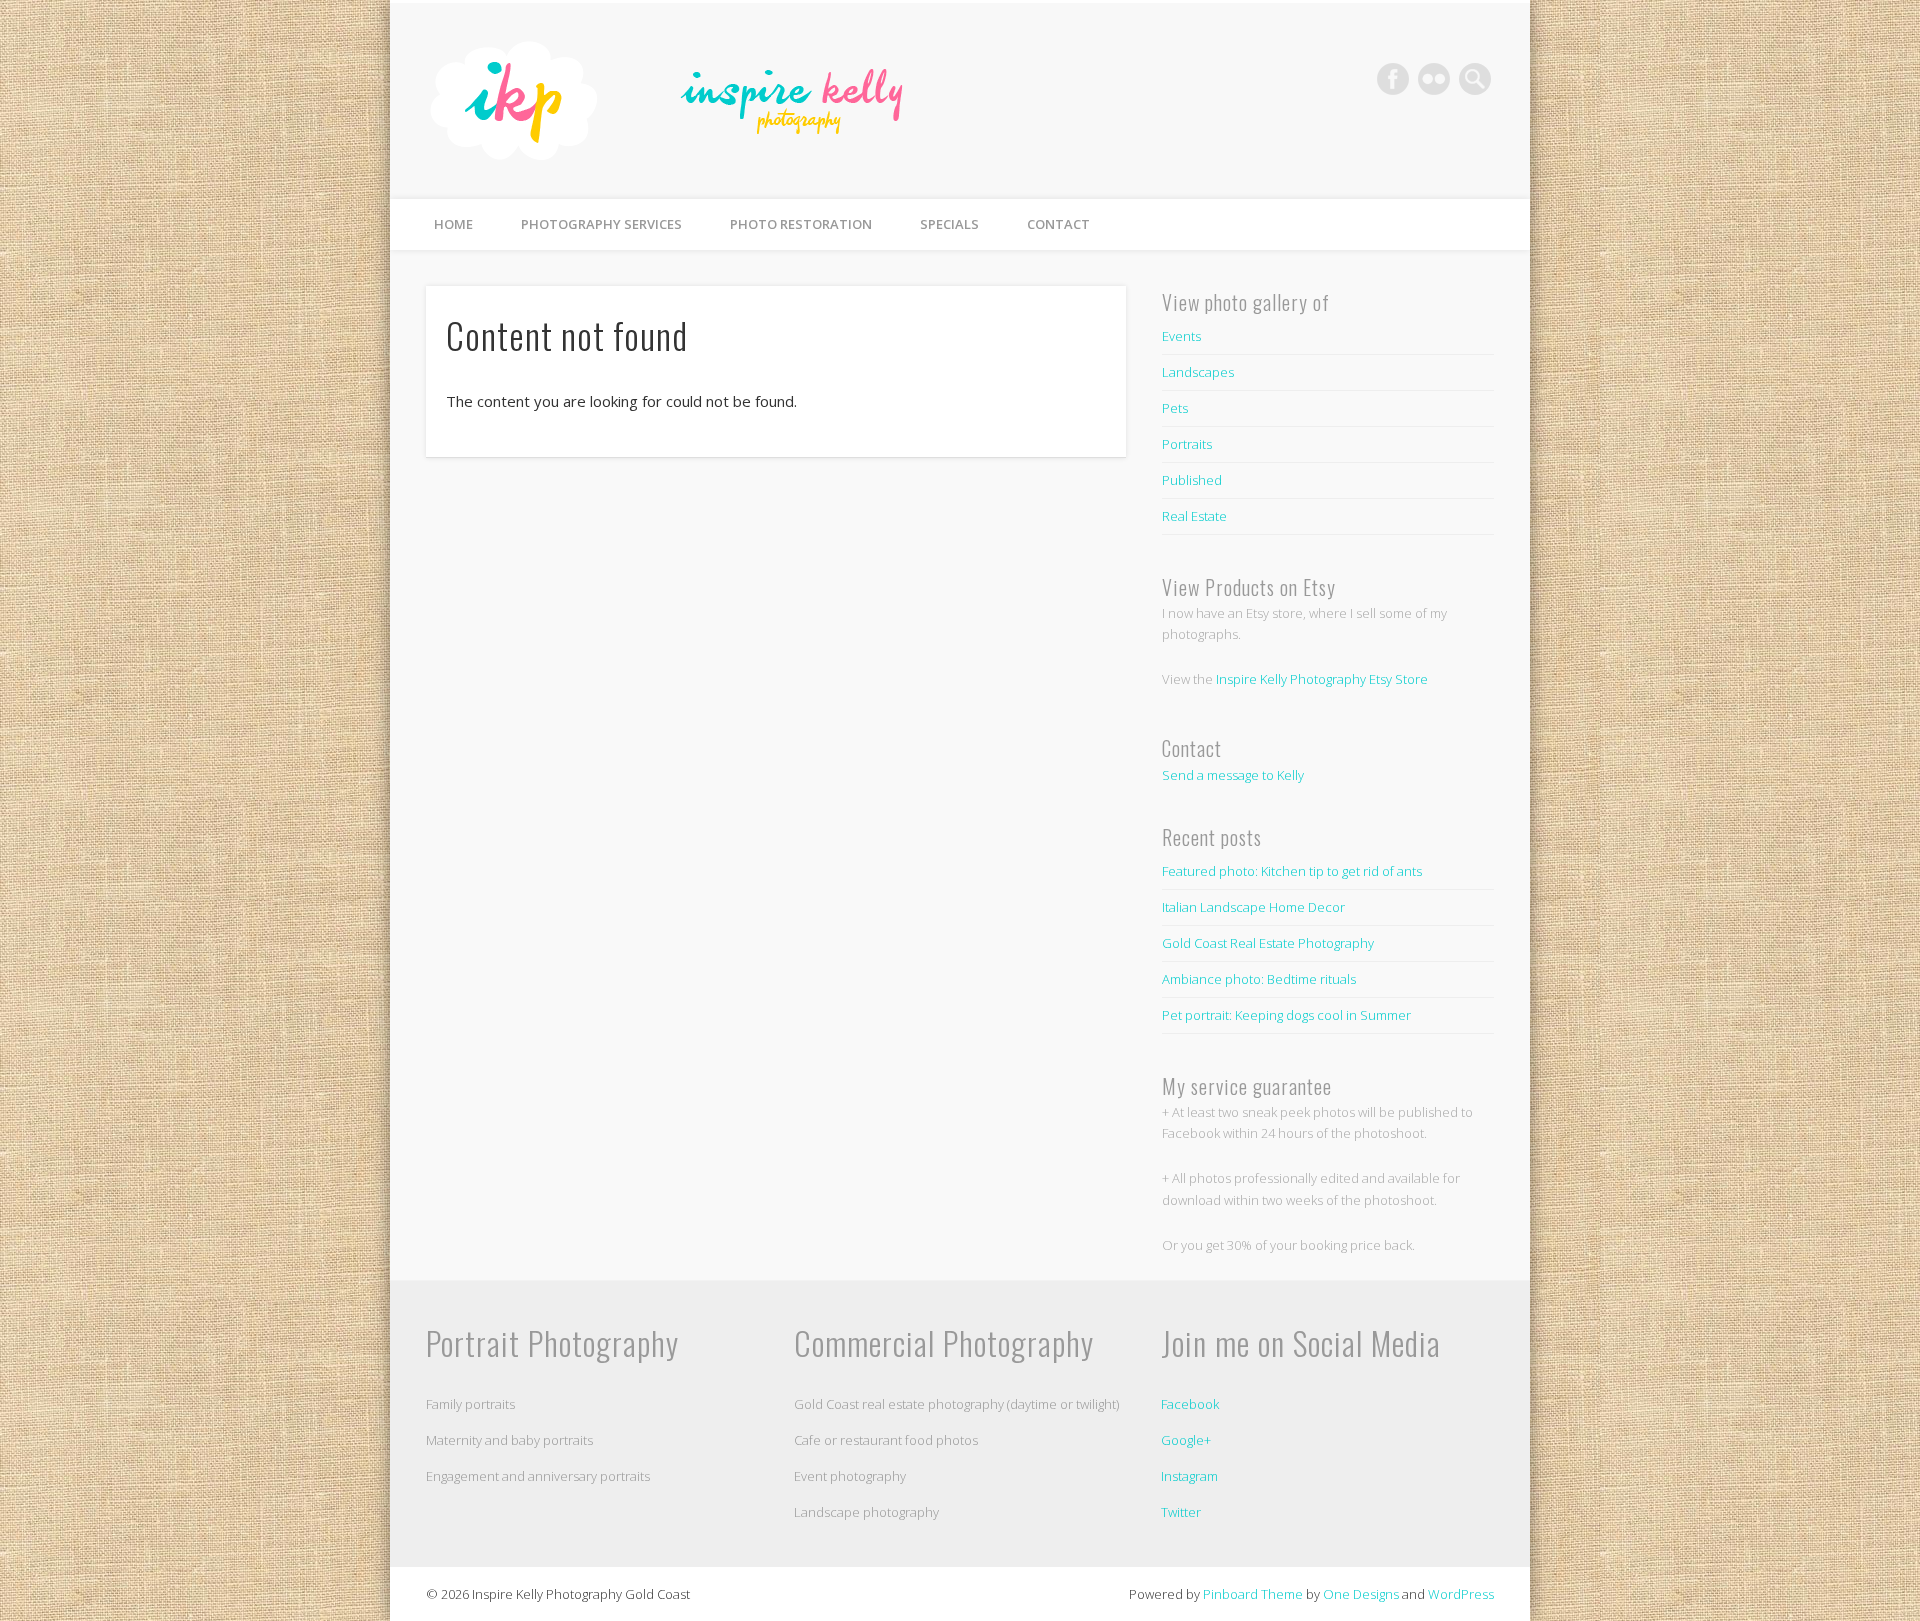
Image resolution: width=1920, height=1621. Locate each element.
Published (1192, 480)
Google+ (1186, 1440)
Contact (1058, 224)
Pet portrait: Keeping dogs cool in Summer (1286, 1015)
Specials (949, 224)
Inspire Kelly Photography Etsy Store (1322, 679)
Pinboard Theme (1253, 1594)
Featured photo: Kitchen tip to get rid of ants (1292, 871)
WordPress (1461, 1594)
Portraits (1187, 444)
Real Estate (1194, 516)
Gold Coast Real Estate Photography (1268, 943)
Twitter (1181, 1512)
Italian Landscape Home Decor (1253, 907)
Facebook (1393, 79)
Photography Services (601, 224)
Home (453, 224)
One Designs (1361, 1594)
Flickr (1434, 79)
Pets (1175, 408)
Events (1181, 336)
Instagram (1189, 1476)
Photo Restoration (801, 224)
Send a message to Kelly (1233, 775)
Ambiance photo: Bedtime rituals (1259, 979)
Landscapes (1198, 372)
